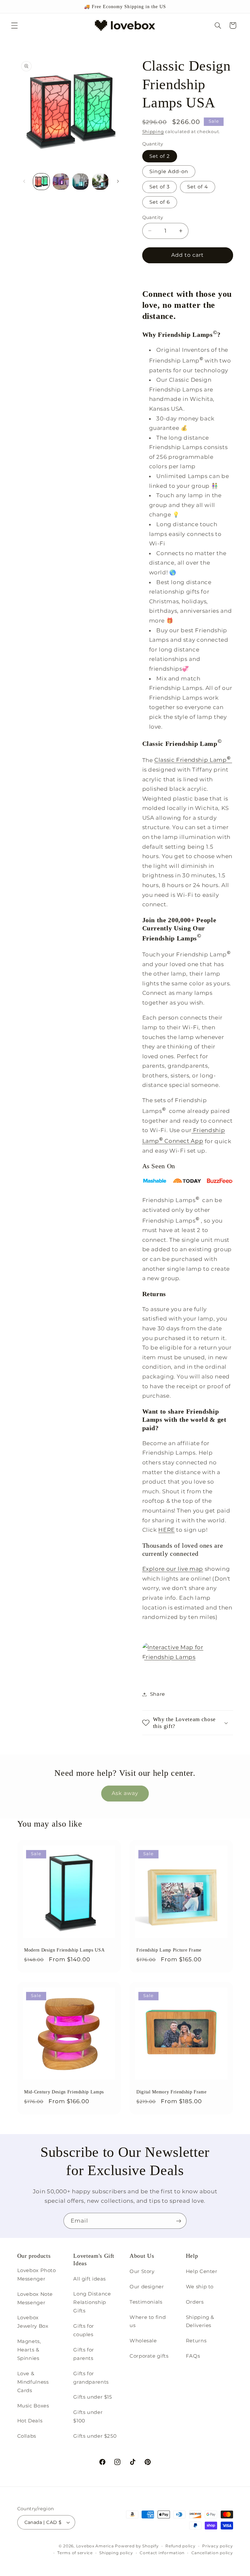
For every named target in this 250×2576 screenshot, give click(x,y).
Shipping (153, 132)
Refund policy (181, 2546)
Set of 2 (160, 156)
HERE (167, 1530)
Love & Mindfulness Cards (33, 2382)
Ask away (125, 1793)
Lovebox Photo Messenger (37, 2275)
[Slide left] (24, 182)
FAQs (193, 2356)
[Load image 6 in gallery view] (100, 182)
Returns (196, 2341)
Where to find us (148, 2322)
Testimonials (146, 2302)
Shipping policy (116, 2553)
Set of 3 (160, 187)
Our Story (142, 2271)
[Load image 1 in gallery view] (41, 182)
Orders (195, 2302)
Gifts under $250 (95, 2436)
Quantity (153, 217)
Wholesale (143, 2341)
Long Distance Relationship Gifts (92, 2302)
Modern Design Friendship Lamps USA (64, 1950)
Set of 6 (160, 202)
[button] (14, 25)
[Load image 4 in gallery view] (80, 182)
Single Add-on (169, 171)
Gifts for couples (84, 2330)
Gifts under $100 (88, 2417)
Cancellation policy (212, 2553)
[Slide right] (118, 182)
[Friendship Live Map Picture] (188, 1657)
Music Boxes (33, 2406)
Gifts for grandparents (91, 2378)
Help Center (202, 2271)
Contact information (162, 2553)
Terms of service (75, 2553)
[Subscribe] (179, 2221)
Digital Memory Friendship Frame (171, 2092)
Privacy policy (217, 2546)
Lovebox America (95, 2546)
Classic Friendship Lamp (192, 760)
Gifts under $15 (92, 2397)
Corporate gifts (149, 2356)
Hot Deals (30, 2421)
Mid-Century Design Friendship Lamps (64, 2092)
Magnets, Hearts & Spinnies (29, 2350)
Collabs (27, 2436)
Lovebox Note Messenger (35, 2298)
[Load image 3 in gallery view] (61, 182)
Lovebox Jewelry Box (33, 2322)
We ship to (200, 2287)
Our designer (147, 2287)
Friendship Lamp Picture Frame (169, 1950)
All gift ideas (90, 2279)
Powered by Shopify (137, 2546)
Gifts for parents (84, 2354)
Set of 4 (198, 187)
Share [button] (158, 1694)
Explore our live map (173, 1569)
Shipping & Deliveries (200, 2322)
